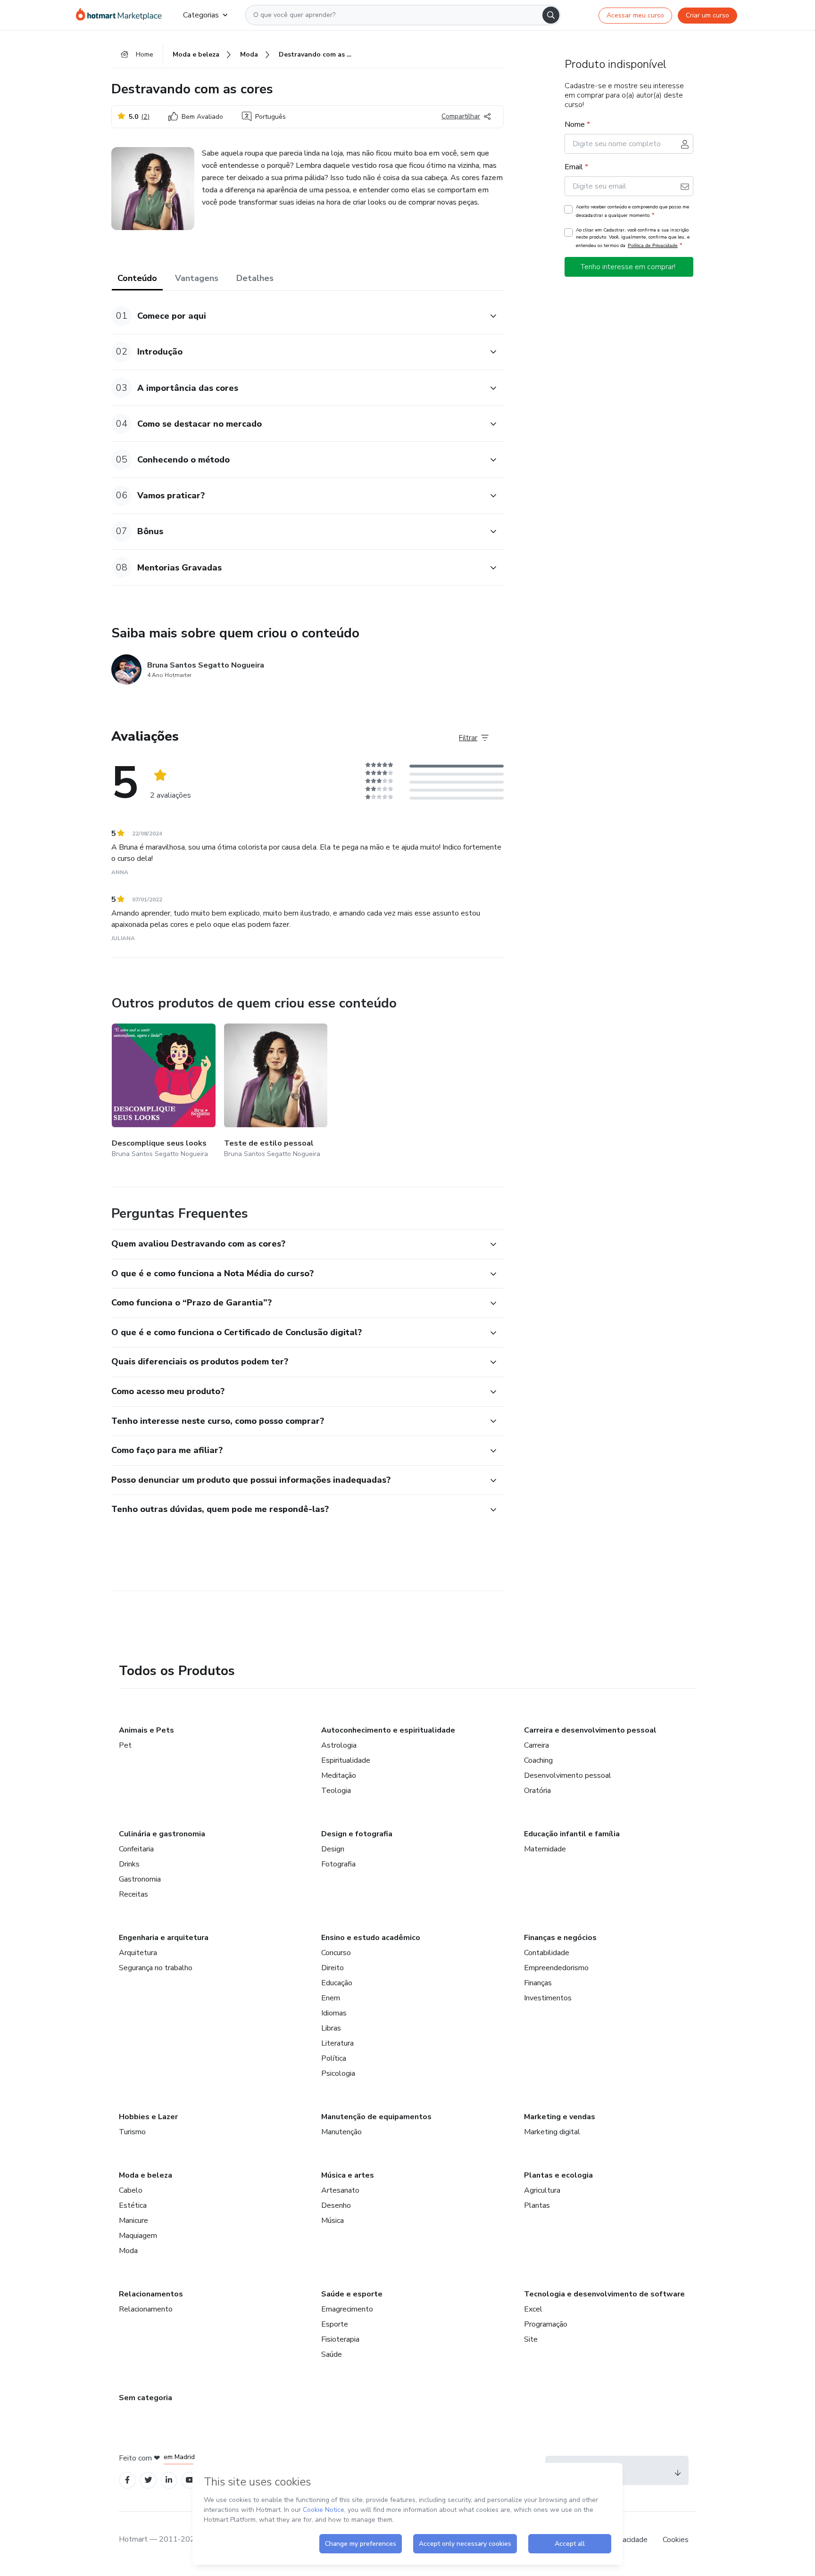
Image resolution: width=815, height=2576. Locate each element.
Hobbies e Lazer (148, 2117)
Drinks (129, 1864)
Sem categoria (146, 2398)
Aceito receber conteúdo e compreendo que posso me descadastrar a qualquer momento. (632, 211)
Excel (533, 2309)
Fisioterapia (340, 2339)
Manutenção (341, 2132)
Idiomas (334, 2013)
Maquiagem (138, 2236)
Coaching (538, 1760)
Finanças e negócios (560, 1938)
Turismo (132, 2132)
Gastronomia (140, 1879)
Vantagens (197, 278)
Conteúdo (137, 278)
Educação (337, 1983)
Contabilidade (547, 1953)
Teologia (336, 1791)
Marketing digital (552, 2132)
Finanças (538, 1983)
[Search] (551, 15)
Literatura (337, 2043)
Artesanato (340, 2190)
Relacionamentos (151, 2294)
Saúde (332, 2354)
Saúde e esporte (352, 2294)
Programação (546, 2324)
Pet (125, 1745)
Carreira (536, 1745)
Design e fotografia (357, 1834)
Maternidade (545, 1849)
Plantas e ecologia (558, 2175)
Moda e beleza (146, 2175)
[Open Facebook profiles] (127, 2480)
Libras (331, 2028)
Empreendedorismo (556, 1968)
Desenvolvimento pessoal (568, 1775)
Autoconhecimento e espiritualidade (388, 1730)
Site (531, 2339)
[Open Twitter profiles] (148, 2480)
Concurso (336, 1953)
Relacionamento (146, 2309)
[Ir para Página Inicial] (122, 15)
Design (333, 1849)
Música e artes (348, 2175)
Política (334, 2058)
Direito (333, 1968)
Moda (128, 2251)
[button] (297, 316)
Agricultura (542, 2190)
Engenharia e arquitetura (164, 1938)
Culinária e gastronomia (162, 1834)
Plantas (537, 2205)
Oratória (537, 1791)
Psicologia (338, 2073)
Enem (331, 1998)
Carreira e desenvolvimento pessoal (590, 1730)
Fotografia (338, 1864)
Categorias (201, 15)
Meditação (339, 1775)
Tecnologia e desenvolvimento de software (604, 2294)
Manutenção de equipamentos (376, 2117)
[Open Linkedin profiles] (169, 2480)
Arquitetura (138, 1953)
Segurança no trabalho (156, 1968)
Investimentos (548, 1998)
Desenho (336, 2205)
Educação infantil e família (572, 1834)
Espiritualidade (346, 1760)
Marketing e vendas (560, 2117)
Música (333, 2221)
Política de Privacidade (653, 245)
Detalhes (255, 278)
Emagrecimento (347, 2309)
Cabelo (131, 2190)
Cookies (676, 2540)
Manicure (133, 2221)
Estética (133, 2205)
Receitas (133, 1894)
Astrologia (339, 1745)
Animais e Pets (146, 1730)
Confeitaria (136, 1849)
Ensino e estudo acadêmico (371, 1938)
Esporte (335, 2324)
